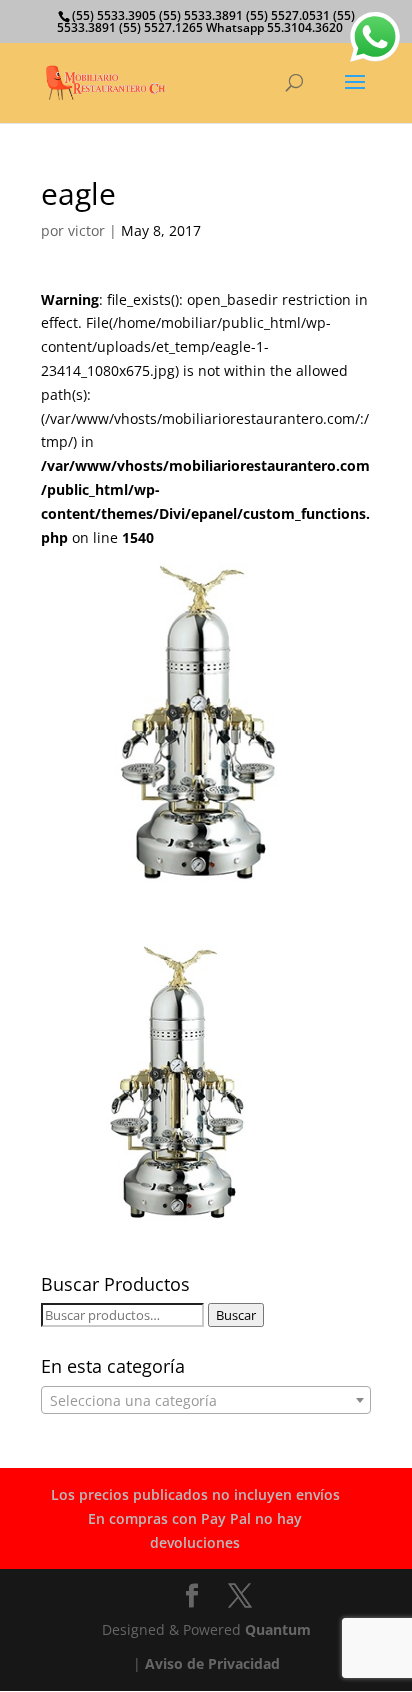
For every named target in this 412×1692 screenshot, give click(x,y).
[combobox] (206, 1400)
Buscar (236, 1315)
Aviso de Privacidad (212, 1663)
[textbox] (206, 1401)
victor (86, 230)
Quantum (278, 1629)
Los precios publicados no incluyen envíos (195, 1494)
